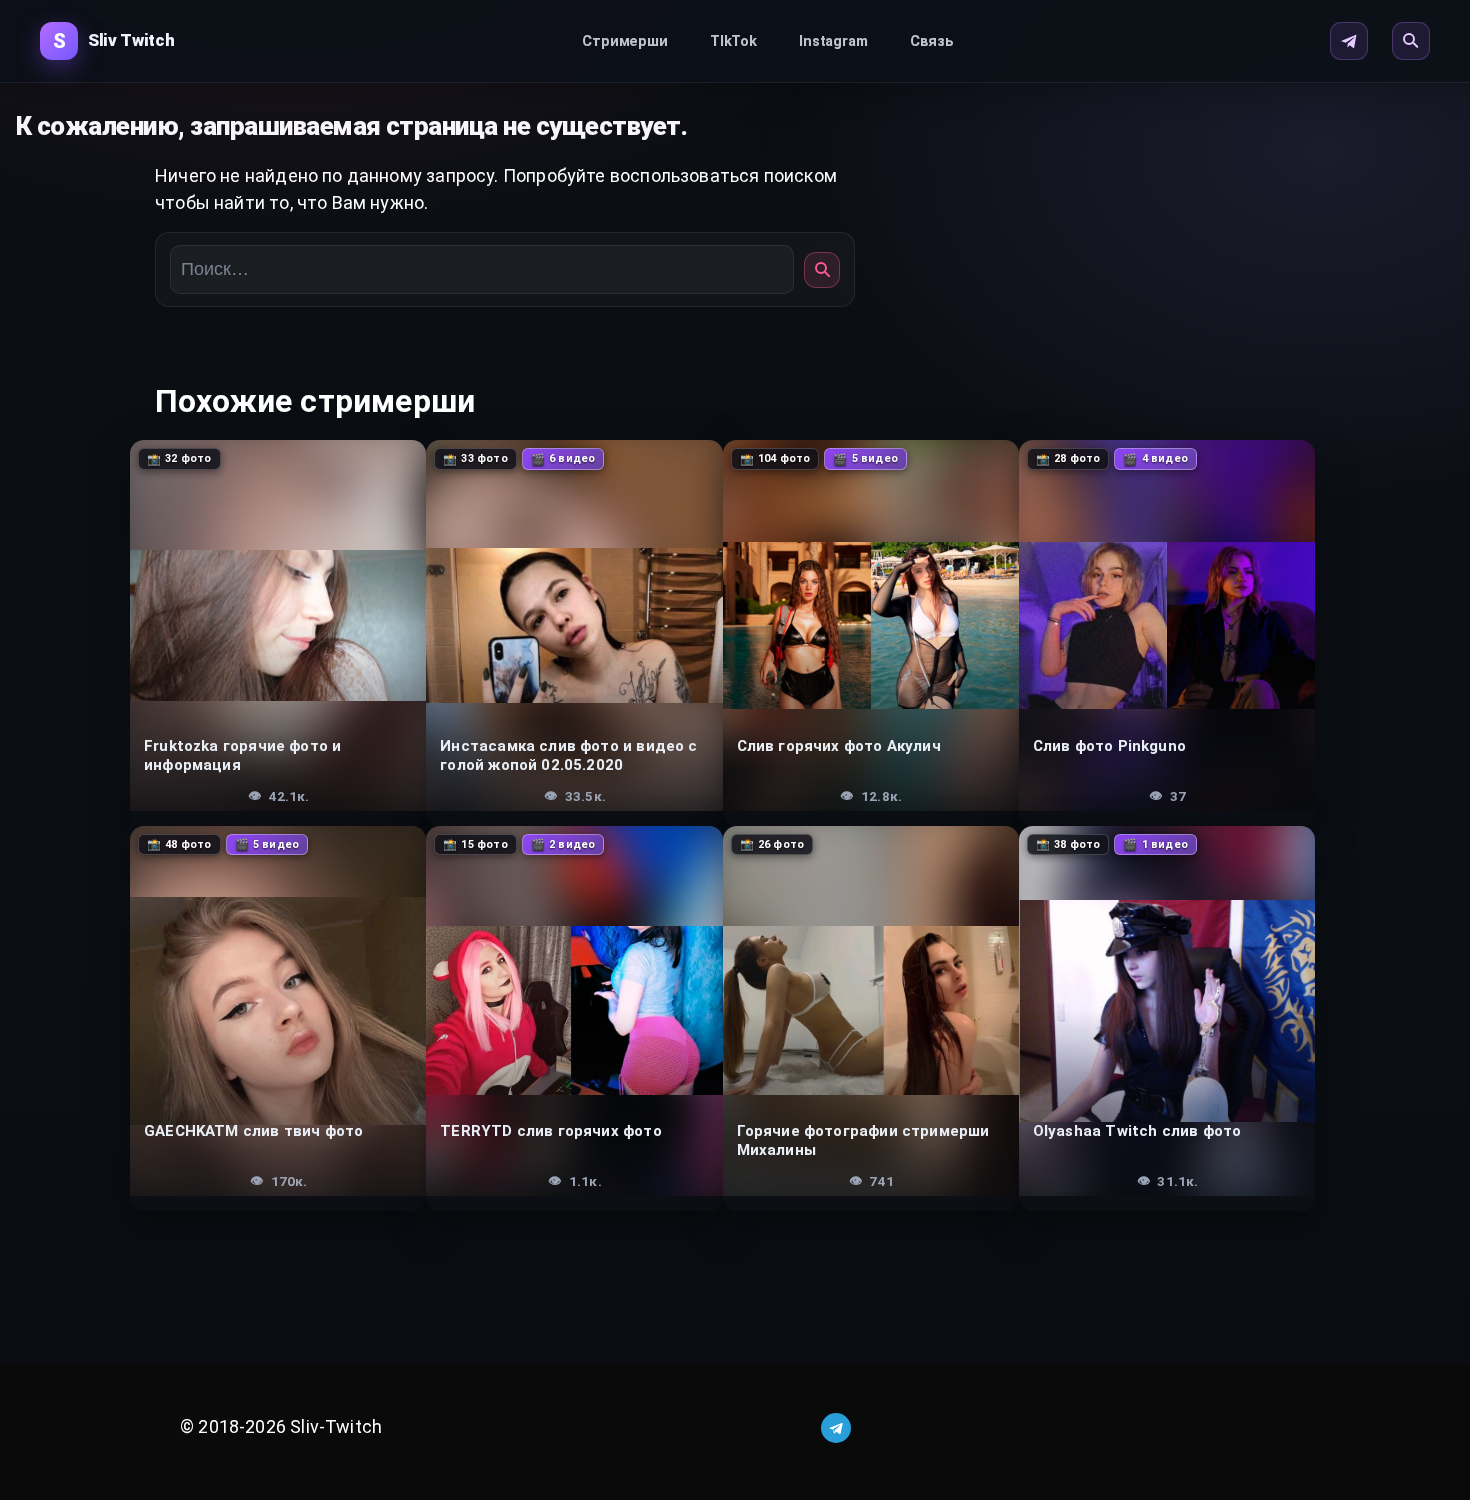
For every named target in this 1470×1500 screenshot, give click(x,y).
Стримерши (625, 41)
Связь (932, 41)
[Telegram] (1349, 41)
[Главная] (107, 41)
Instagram (833, 41)
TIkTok (733, 41)
